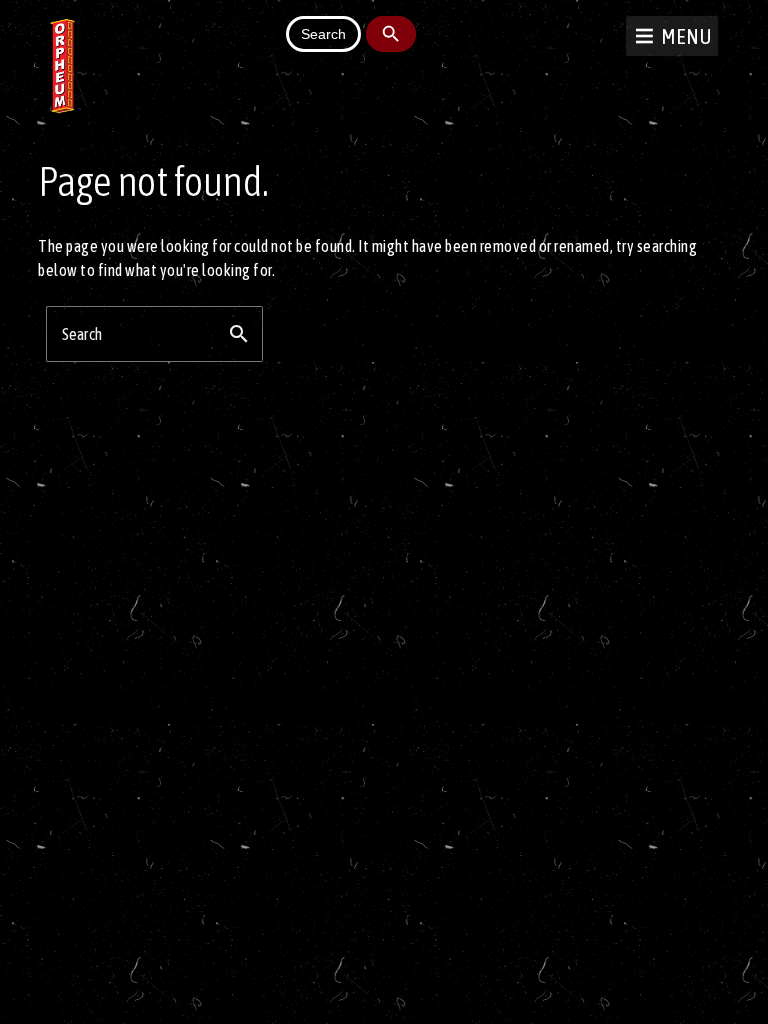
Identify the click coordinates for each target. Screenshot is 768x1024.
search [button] (239, 334)
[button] (686, 36)
